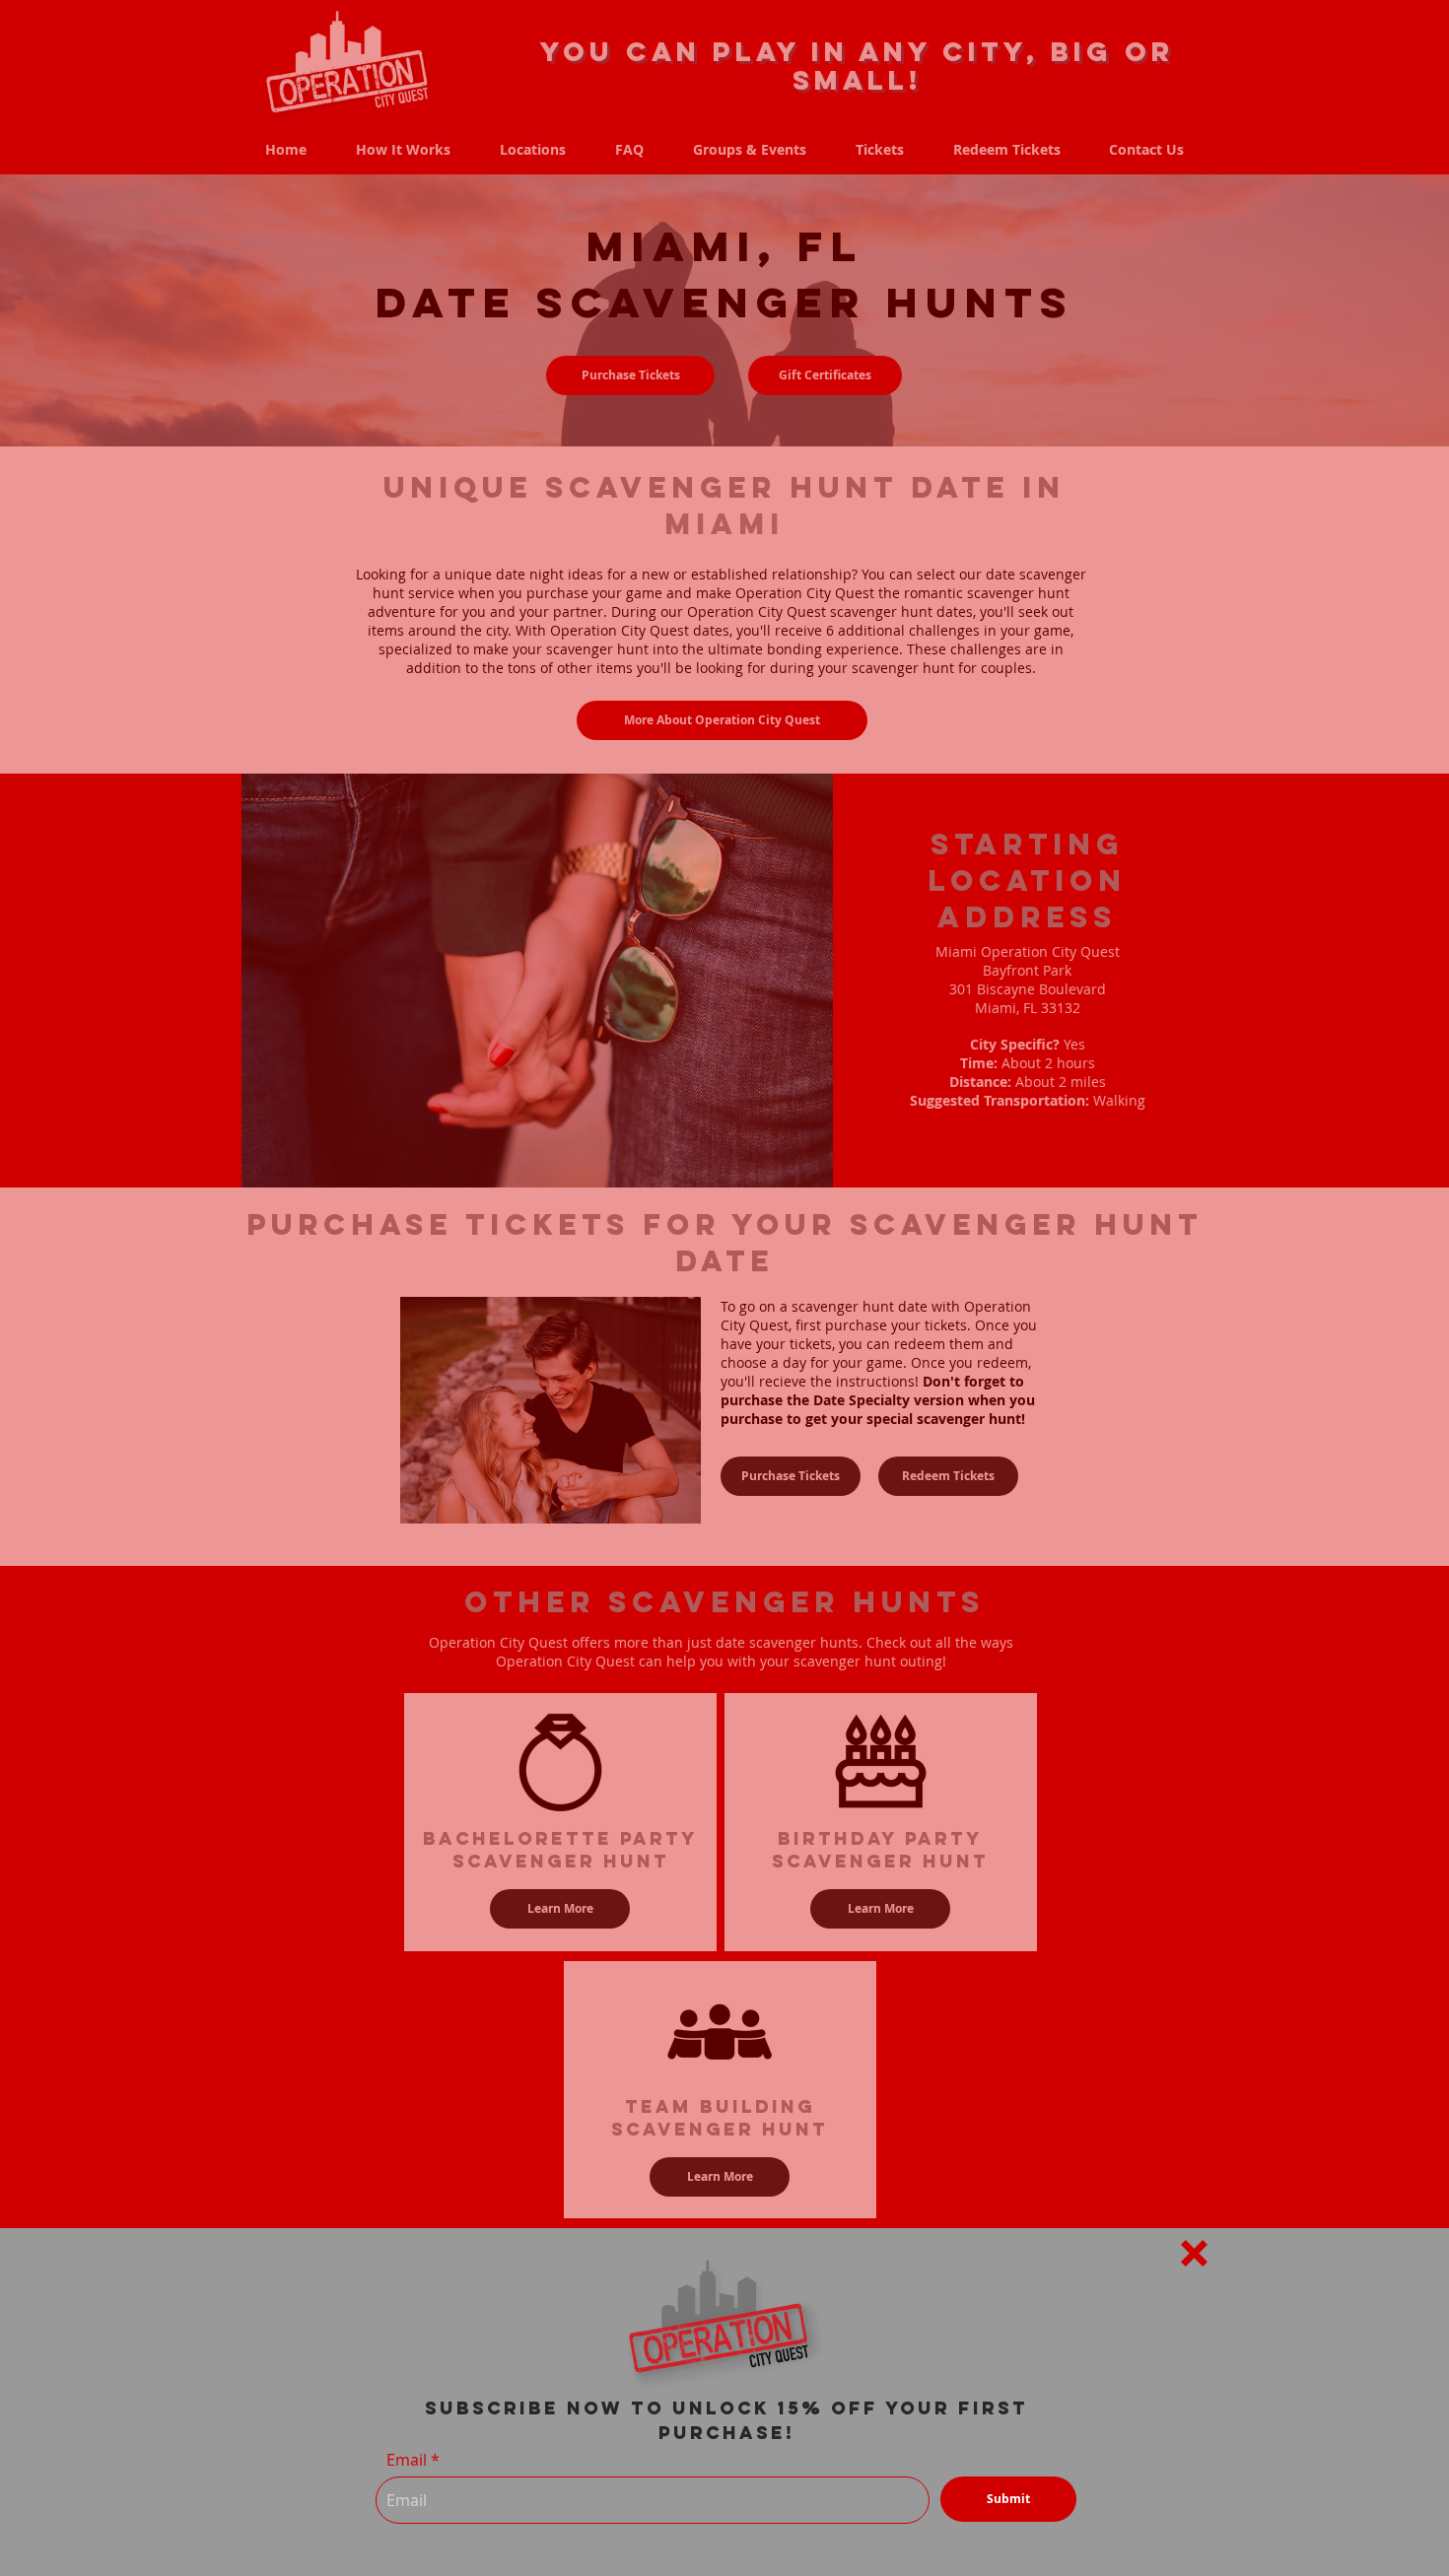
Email (407, 2460)
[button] (1194, 2253)
